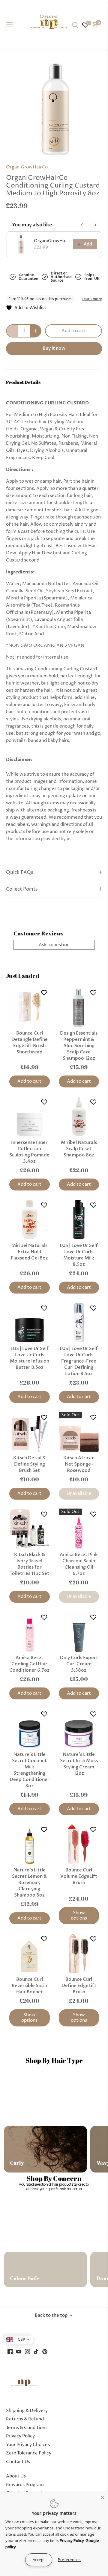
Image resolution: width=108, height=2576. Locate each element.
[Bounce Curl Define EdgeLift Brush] (79, 1953)
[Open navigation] (9, 25)
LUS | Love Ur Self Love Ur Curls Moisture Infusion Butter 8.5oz (30, 1358)
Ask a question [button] (54, 945)
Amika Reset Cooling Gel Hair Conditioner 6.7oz (29, 1664)
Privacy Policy (20, 2436)
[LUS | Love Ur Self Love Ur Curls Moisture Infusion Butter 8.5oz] (30, 1323)
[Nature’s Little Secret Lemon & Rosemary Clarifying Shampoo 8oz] (30, 1844)
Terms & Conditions (27, 2428)
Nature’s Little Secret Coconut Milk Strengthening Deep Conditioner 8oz (30, 1770)
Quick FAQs (20, 873)
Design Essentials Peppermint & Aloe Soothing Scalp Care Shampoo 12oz (79, 1046)
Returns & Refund (25, 2419)
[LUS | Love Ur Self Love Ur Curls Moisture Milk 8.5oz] (79, 1220)
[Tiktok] (36, 2352)
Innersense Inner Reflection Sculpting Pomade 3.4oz (29, 1152)
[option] (54, 109)
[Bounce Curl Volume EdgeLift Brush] (79, 1844)
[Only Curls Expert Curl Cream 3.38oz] (79, 1632)
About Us (16, 2476)
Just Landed (23, 976)
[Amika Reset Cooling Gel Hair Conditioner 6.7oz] (30, 1632)
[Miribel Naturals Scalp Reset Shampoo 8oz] (79, 1117)
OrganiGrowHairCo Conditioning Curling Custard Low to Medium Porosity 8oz (52, 241)
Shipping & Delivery (27, 2411)
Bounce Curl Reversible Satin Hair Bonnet (29, 1986)
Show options (79, 1915)
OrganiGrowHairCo (27, 167)
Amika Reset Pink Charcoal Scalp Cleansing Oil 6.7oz (79, 1564)
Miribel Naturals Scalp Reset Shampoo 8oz (79, 1149)
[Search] (75, 25)
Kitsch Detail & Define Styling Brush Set (29, 1464)
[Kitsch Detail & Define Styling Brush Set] (30, 1432)
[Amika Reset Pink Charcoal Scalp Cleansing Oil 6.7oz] (79, 1529)
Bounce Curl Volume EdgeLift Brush (79, 1876)
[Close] (103, 2497)
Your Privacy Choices (28, 2445)
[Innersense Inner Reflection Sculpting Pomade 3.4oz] (30, 1117)
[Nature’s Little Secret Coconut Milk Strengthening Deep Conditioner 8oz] (30, 1729)
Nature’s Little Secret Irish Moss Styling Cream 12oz (79, 1764)
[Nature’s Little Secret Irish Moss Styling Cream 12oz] (79, 1729)
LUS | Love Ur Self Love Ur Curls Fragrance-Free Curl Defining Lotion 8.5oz (79, 1361)
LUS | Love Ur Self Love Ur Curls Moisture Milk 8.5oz (79, 1255)
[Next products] (95, 225)
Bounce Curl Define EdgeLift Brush (79, 1986)
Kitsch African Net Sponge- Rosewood (79, 1464)
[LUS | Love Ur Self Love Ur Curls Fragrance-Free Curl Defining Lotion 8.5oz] (79, 1323)
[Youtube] (19, 2352)
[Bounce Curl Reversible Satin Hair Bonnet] (30, 1953)
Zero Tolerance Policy (29, 2453)
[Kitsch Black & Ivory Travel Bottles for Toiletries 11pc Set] (30, 1529)
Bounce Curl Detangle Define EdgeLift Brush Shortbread (30, 1042)
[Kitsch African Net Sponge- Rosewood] (79, 1432)
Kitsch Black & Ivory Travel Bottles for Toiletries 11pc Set (29, 1564)
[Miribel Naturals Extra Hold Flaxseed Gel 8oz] (30, 1220)
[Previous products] (82, 225)
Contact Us (18, 2462)
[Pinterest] (45, 2352)
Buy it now (54, 348)
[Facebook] (10, 2352)
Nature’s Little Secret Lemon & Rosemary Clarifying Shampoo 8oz (29, 1882)
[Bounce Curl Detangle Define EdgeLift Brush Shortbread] (30, 1007)
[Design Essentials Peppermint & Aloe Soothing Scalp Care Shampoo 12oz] (79, 1007)
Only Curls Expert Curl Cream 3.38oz (79, 1664)
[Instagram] (27, 2352)
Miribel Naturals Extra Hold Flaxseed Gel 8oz (29, 1252)
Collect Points (22, 889)
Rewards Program (25, 2485)
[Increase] (35, 331)
